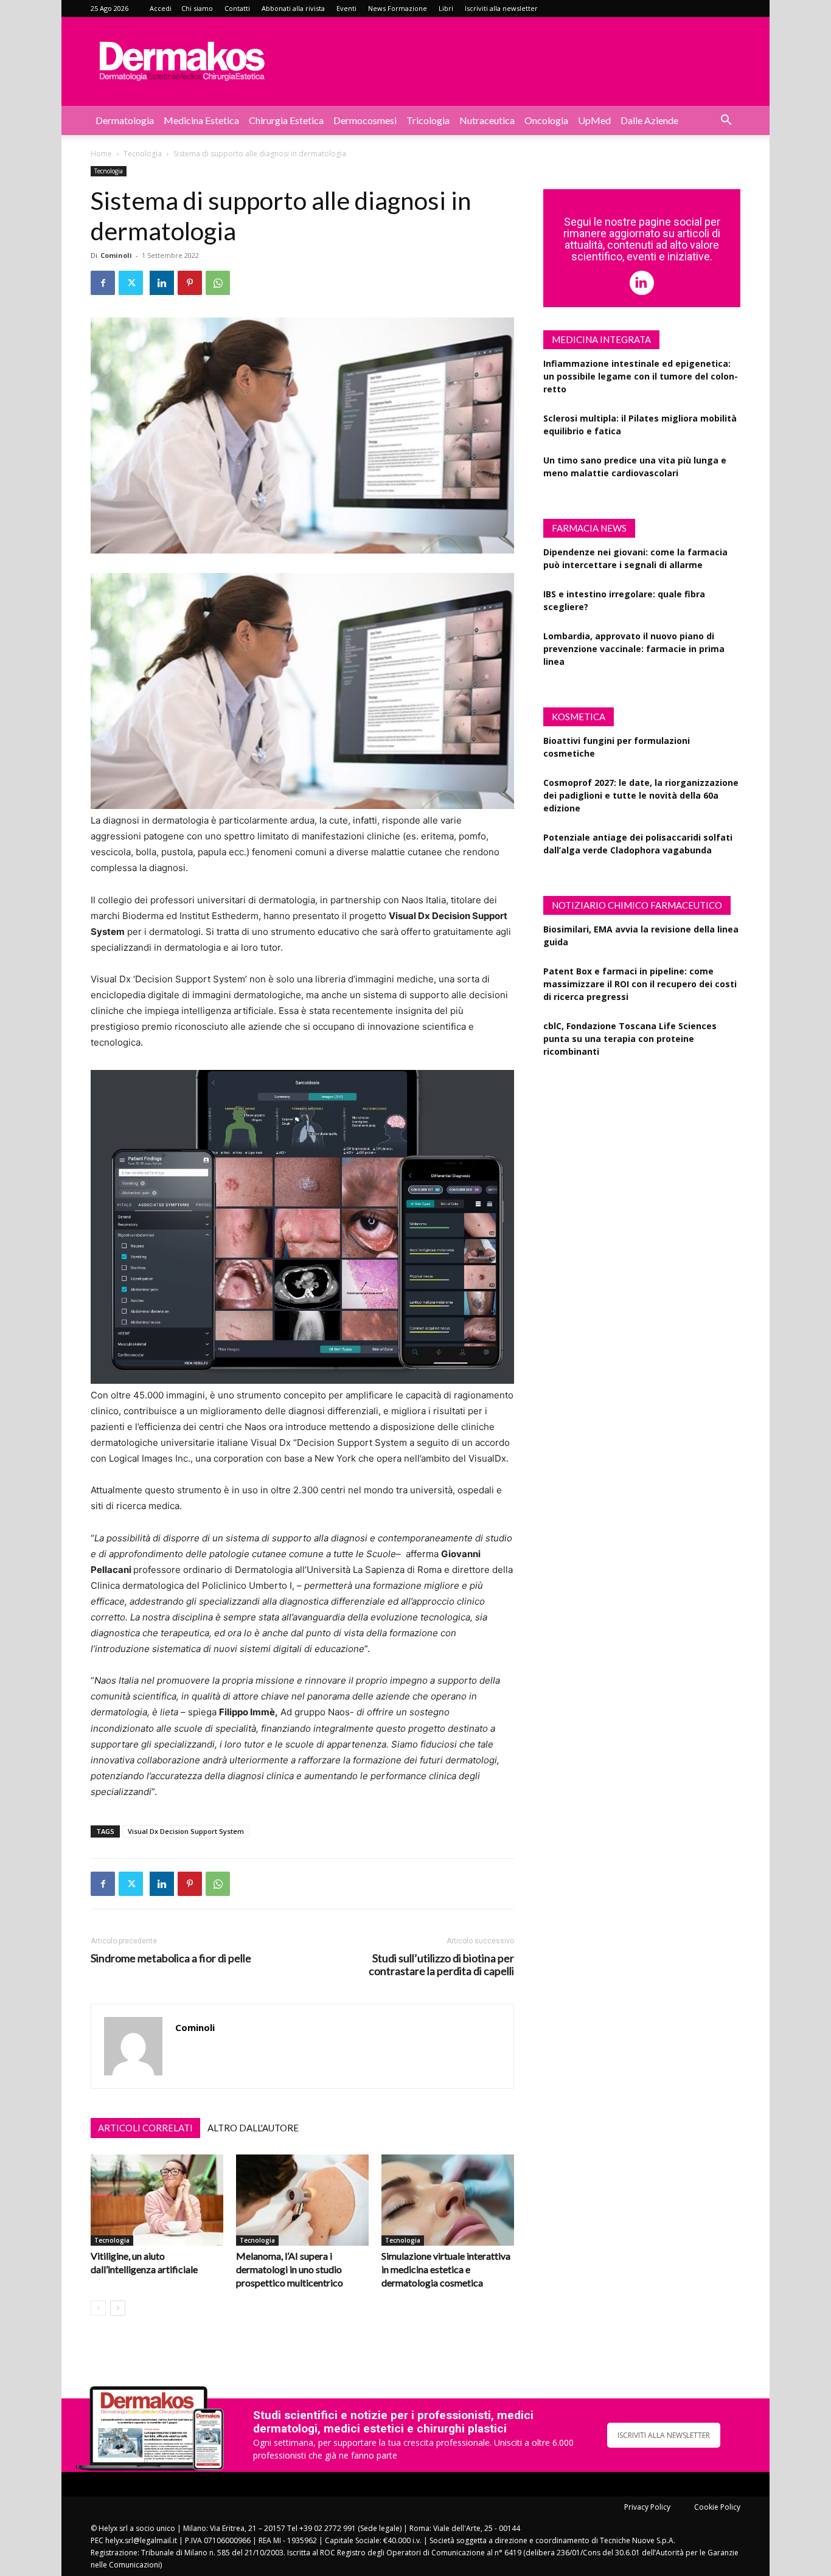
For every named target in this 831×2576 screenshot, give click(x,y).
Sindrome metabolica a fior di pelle (171, 1958)
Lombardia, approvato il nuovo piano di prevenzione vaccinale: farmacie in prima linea (634, 649)
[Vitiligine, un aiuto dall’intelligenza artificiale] (157, 2200)
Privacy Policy (647, 2507)
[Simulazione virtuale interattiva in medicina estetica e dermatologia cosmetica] (448, 2200)
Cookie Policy (717, 2507)
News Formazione (398, 8)
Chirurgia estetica (286, 120)
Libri (446, 8)
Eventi (346, 8)
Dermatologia (125, 120)
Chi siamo (197, 8)
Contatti (237, 8)
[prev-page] (98, 2308)
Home (101, 154)
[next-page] (118, 2308)
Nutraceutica (487, 120)
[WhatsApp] (218, 283)
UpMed (594, 120)
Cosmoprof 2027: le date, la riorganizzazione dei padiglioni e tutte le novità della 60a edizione (641, 795)
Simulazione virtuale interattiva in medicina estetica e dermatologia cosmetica (446, 2269)
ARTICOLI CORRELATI (145, 2128)
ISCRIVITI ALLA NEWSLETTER (664, 2435)
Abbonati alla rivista (293, 8)
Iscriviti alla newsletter (501, 8)
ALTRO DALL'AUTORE (253, 2128)
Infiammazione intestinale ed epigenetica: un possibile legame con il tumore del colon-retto (641, 376)
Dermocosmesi (365, 120)
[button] (726, 121)
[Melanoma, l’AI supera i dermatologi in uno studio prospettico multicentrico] (302, 2200)
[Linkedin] (162, 283)
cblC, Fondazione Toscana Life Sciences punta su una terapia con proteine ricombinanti (630, 1039)
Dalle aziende (649, 120)
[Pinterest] (190, 283)
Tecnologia (143, 154)
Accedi (161, 8)
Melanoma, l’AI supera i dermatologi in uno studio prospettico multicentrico (290, 2269)
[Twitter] (131, 283)
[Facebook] (103, 283)
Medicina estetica (201, 120)
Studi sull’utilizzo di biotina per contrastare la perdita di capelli (441, 1965)
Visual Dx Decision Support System (186, 1831)
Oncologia (546, 120)
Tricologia (428, 120)
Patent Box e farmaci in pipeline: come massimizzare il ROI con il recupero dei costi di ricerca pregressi (640, 984)
